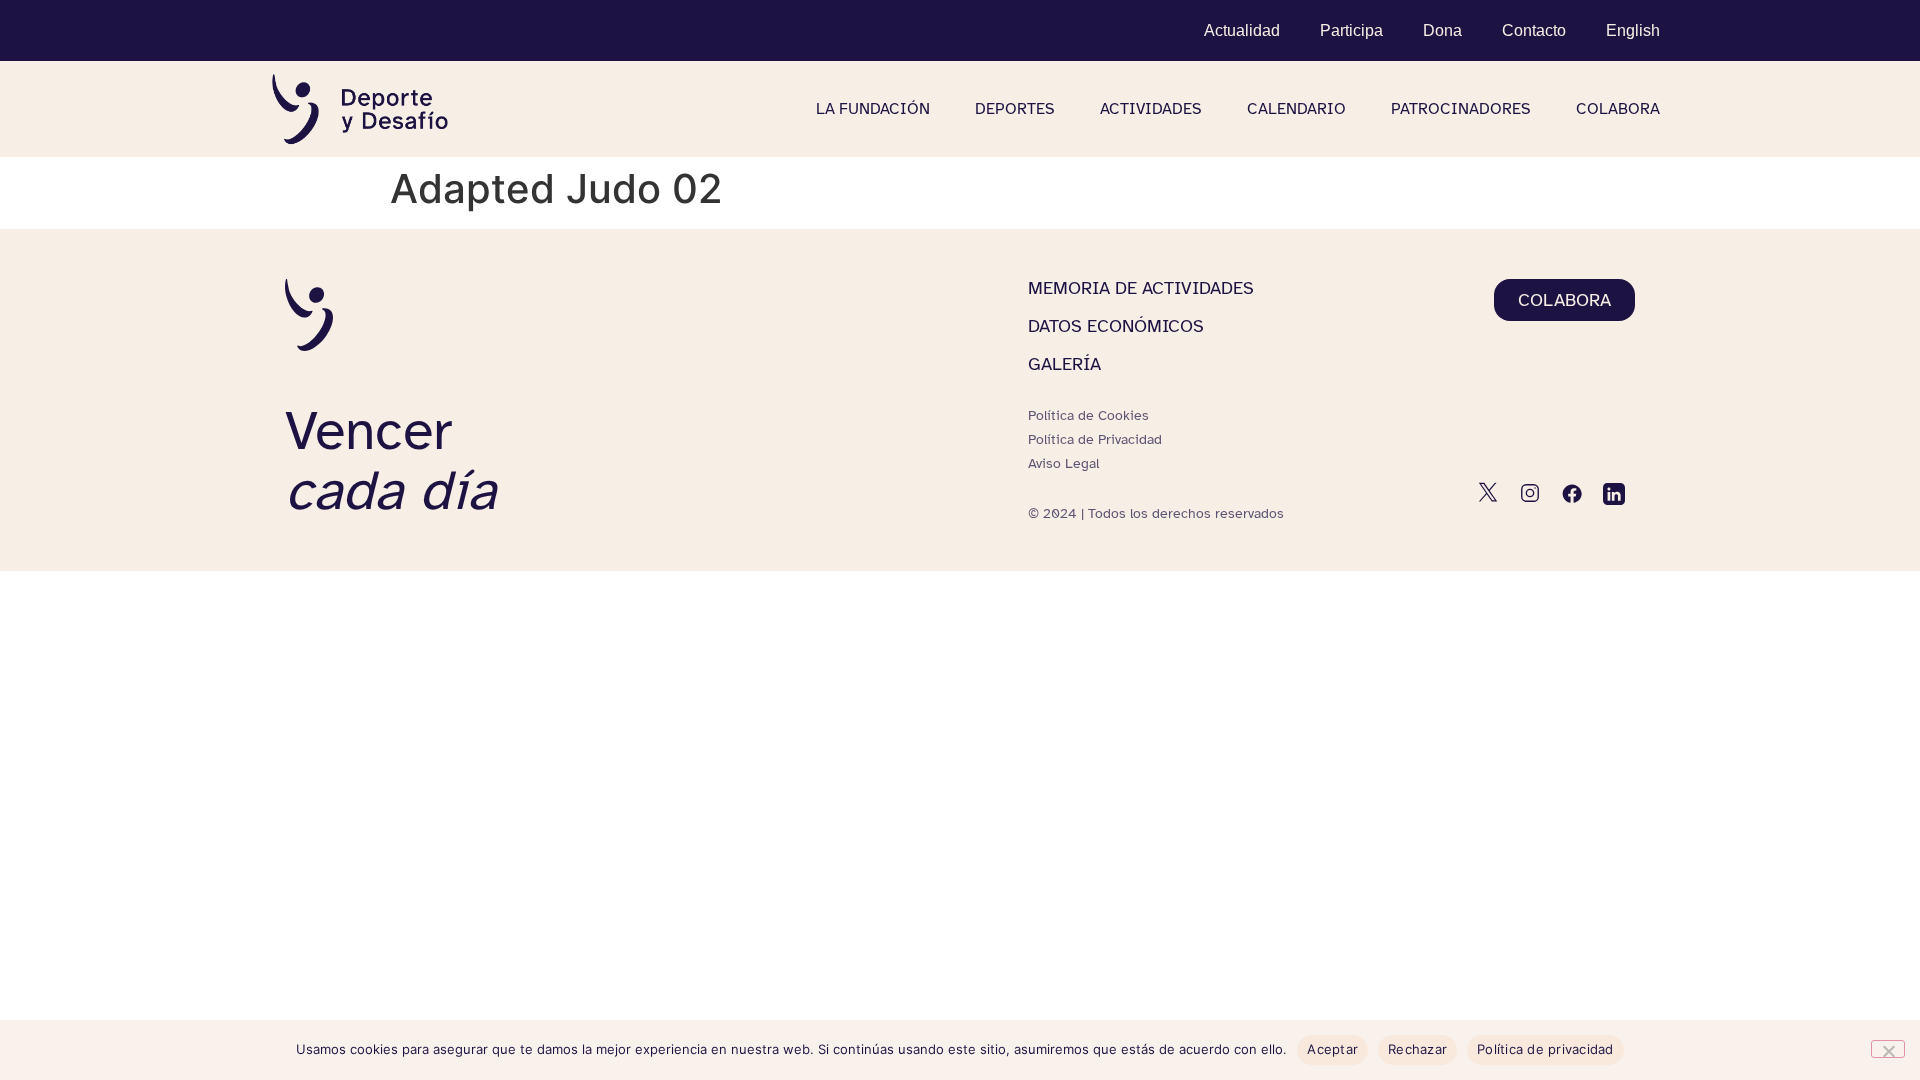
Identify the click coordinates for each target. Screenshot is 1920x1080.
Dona (1442, 30)
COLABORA (1618, 109)
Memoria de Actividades (1141, 288)
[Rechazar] (1888, 1049)
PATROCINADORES (1461, 109)
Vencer (390, 460)
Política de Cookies (1088, 415)
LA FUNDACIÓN (873, 109)
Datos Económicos (1116, 326)
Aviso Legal (1063, 463)
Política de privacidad (1545, 1049)
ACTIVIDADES (1151, 109)
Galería (1064, 364)
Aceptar (1332, 1049)
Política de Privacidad (1095, 439)
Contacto (1534, 30)
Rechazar (1417, 1049)
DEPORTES (1015, 109)
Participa (1351, 30)
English (1633, 30)
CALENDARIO (1296, 109)
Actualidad (1242, 30)
